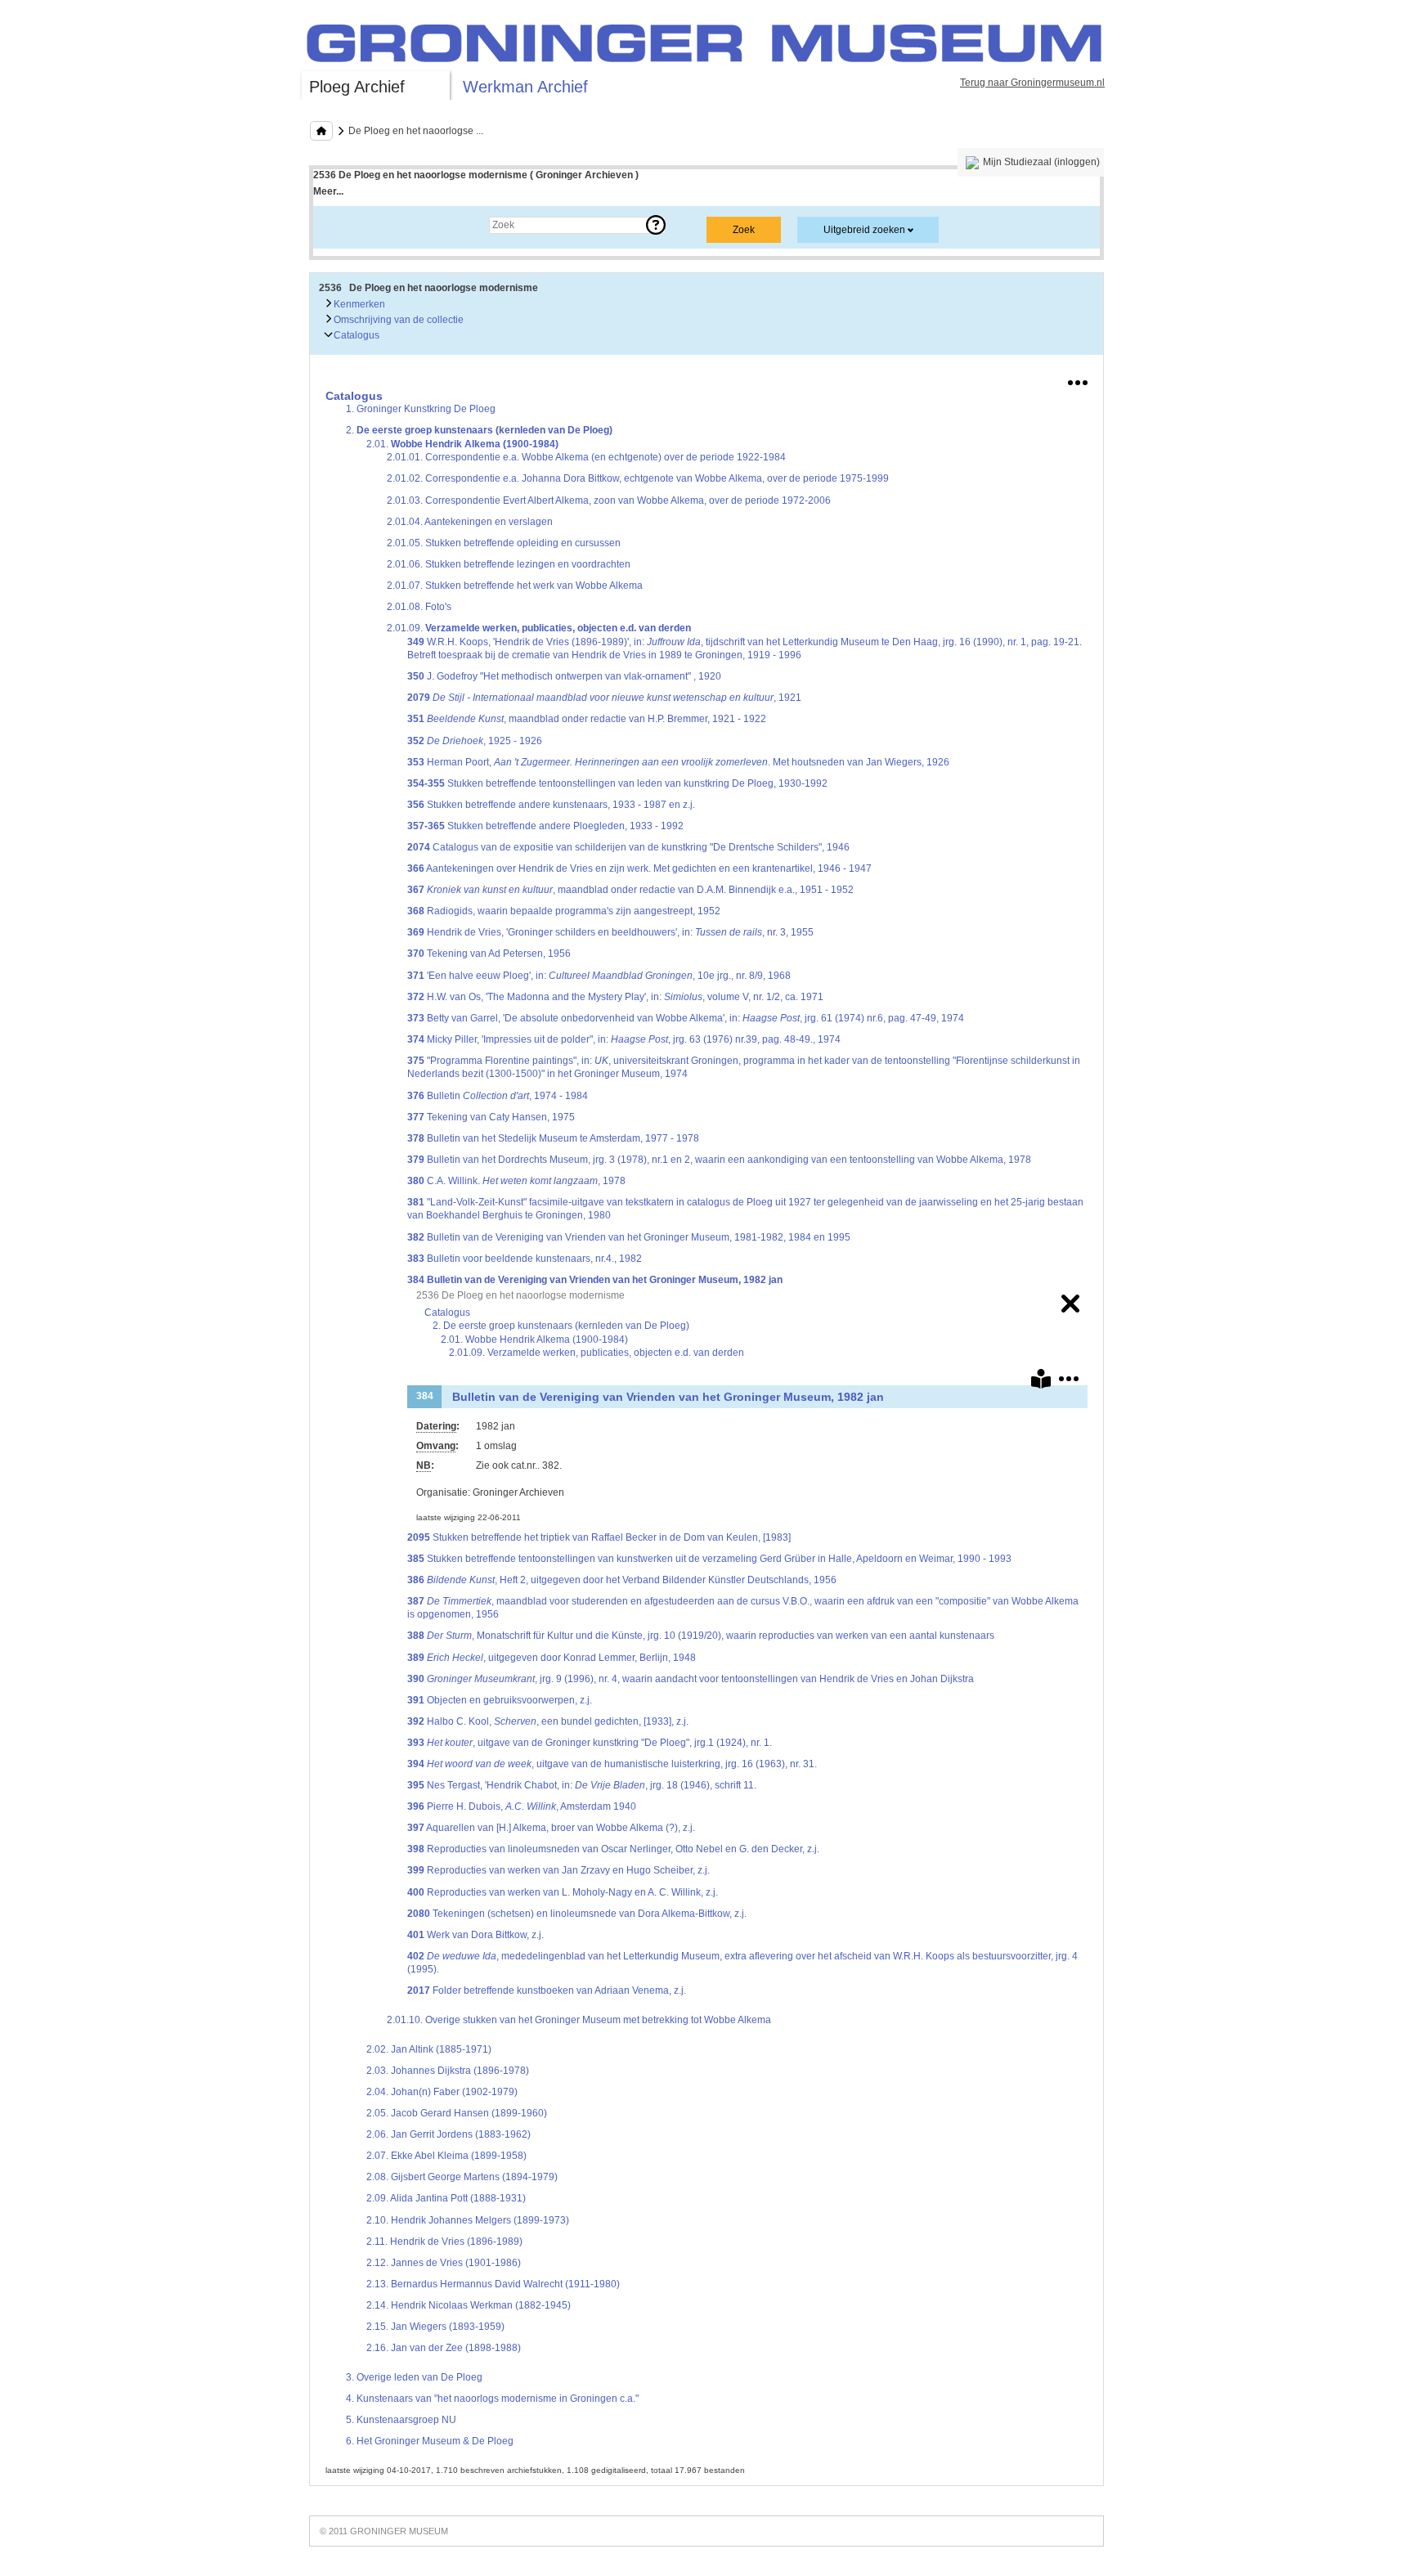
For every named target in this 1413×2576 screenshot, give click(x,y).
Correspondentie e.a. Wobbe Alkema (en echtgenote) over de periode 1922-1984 (586, 457)
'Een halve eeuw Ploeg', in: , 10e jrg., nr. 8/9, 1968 (599, 976)
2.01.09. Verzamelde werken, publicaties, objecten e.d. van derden (597, 1353)
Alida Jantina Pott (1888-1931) (446, 2198)
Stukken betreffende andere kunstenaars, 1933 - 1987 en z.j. (551, 805)
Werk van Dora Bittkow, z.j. (475, 1935)
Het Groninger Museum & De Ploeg (430, 2441)
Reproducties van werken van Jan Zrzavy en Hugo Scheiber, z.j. (558, 1870)
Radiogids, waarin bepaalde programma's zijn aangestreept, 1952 (564, 911)
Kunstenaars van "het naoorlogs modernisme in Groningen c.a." (492, 2399)
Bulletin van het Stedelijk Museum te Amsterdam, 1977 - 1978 (553, 1138)
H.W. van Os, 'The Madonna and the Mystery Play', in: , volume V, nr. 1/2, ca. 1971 (615, 997)
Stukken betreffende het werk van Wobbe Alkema (515, 586)
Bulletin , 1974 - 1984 (498, 1096)
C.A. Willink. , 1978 (516, 1181)
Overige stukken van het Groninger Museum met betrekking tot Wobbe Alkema (579, 2020)
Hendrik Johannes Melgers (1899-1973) (468, 2220)
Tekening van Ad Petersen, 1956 (489, 954)
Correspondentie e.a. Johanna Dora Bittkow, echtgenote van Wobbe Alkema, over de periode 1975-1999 (638, 478)
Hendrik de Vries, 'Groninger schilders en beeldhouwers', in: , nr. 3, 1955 (610, 932)
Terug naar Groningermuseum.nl (1032, 83)
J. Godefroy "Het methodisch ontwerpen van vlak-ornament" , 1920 (564, 676)
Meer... (328, 191)
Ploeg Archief (357, 87)
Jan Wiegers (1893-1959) (435, 2327)
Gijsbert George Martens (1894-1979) (462, 2177)
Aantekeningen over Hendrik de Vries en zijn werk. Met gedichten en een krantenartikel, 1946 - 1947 (639, 868)
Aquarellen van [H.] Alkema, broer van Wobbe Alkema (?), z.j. (551, 1828)
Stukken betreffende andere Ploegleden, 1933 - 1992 (545, 826)
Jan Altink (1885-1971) (429, 2049)
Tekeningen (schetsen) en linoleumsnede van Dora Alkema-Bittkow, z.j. (577, 1914)
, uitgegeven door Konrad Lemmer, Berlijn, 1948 (552, 1658)
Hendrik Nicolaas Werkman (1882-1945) (469, 2305)
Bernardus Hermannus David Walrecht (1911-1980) (493, 2284)
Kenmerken (358, 304)
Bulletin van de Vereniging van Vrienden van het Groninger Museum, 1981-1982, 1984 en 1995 (629, 1237)
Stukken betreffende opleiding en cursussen (504, 543)
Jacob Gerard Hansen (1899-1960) (457, 2113)
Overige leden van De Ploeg (414, 2377)
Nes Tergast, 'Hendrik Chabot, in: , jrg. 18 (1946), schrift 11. (582, 1785)
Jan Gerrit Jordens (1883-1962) (449, 2134)
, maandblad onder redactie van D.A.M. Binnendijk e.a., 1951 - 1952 (630, 890)
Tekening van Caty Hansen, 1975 (491, 1117)
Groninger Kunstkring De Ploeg (421, 409)
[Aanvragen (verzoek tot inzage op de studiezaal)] (1041, 1382)
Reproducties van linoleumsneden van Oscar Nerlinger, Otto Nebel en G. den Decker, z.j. (613, 1849)
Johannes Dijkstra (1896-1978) (448, 2071)
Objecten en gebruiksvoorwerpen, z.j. (500, 1700)
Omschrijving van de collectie (397, 320)
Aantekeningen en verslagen (470, 522)
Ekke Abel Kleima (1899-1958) (446, 2156)
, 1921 (604, 698)
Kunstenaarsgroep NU (401, 2420)
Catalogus (355, 335)
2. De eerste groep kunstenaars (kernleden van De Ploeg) (561, 1326)
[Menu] (1078, 379)
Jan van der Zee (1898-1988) (444, 2348)
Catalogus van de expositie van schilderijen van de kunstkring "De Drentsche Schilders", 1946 (628, 847)
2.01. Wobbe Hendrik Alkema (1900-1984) (534, 1340)
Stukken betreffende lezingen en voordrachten (509, 564)
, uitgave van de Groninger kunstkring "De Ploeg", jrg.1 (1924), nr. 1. (590, 1743)
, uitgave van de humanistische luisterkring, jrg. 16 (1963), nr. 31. (612, 1764)
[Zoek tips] (656, 225)
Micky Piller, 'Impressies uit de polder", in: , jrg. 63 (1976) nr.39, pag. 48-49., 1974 (624, 1039)
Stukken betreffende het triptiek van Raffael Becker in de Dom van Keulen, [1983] (599, 1537)
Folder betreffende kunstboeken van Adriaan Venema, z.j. (547, 1990)
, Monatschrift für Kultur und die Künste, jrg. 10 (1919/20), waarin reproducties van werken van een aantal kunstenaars (701, 1636)
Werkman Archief (525, 87)
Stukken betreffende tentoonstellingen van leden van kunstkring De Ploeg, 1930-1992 (617, 783)
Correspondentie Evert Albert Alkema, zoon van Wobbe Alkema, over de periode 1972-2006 (609, 500)
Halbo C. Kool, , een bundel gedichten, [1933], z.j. (548, 1721)
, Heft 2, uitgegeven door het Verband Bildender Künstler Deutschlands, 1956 (622, 1580)
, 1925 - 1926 (475, 741)
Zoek (341, 225)
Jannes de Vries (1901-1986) (444, 2263)
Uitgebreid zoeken (864, 230)
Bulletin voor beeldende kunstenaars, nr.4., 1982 (525, 1259)
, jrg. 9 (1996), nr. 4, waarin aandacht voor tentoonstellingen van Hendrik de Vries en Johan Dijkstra (691, 1679)
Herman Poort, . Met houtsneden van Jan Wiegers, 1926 (678, 762)
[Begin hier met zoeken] (321, 131)
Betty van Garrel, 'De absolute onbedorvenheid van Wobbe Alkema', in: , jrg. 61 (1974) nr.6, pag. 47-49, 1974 (686, 1018)
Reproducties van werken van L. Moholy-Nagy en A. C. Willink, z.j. (563, 1892)
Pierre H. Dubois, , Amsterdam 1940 (522, 1806)
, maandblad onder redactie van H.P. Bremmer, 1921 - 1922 (587, 719)
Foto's (419, 607)
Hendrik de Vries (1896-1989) (444, 2242)
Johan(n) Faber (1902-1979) (442, 2092)
